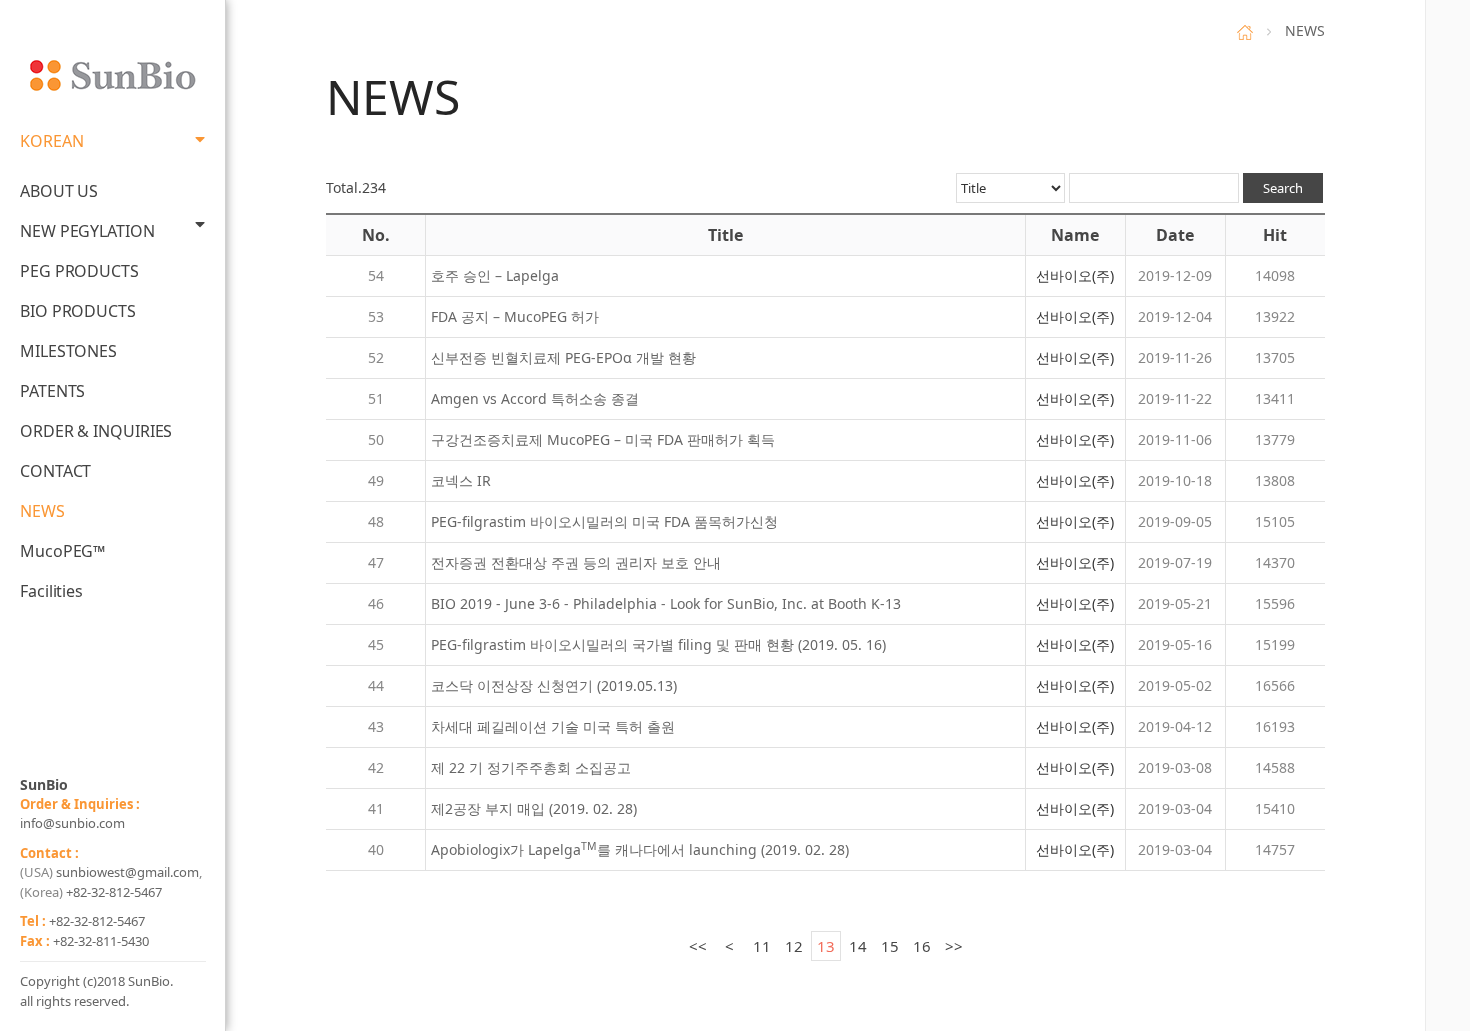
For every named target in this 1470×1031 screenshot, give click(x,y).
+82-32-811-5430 (101, 941)
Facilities (51, 591)
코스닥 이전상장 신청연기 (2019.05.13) (554, 685)
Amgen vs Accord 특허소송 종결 (535, 398)
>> (954, 946)
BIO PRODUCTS (78, 311)
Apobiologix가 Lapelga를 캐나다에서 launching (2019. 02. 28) (640, 849)
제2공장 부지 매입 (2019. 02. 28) (534, 808)
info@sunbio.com (72, 823)
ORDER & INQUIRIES (96, 431)
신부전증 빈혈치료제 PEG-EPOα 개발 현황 (563, 357)
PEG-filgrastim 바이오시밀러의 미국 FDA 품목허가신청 (604, 521)
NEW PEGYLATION (87, 231)
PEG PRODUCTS (79, 271)
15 (890, 946)
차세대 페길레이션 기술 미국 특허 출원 (553, 726)
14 (858, 946)
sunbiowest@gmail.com (127, 872)
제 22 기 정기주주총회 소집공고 (531, 767)
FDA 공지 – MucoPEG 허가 (515, 316)
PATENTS (52, 391)
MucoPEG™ (62, 551)
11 (762, 946)
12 (794, 946)
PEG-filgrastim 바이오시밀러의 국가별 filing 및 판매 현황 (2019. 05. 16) (658, 644)
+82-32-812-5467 (114, 892)
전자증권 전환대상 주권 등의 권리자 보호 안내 (576, 562)
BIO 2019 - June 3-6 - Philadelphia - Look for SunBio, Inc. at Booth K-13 (666, 603)
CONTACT (55, 471)
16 (922, 946)
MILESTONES (68, 351)
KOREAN (51, 141)
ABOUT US (59, 191)
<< (698, 946)
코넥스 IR (461, 480)
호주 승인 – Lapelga (495, 275)
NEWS (42, 511)
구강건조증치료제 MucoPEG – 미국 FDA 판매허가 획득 (603, 439)
